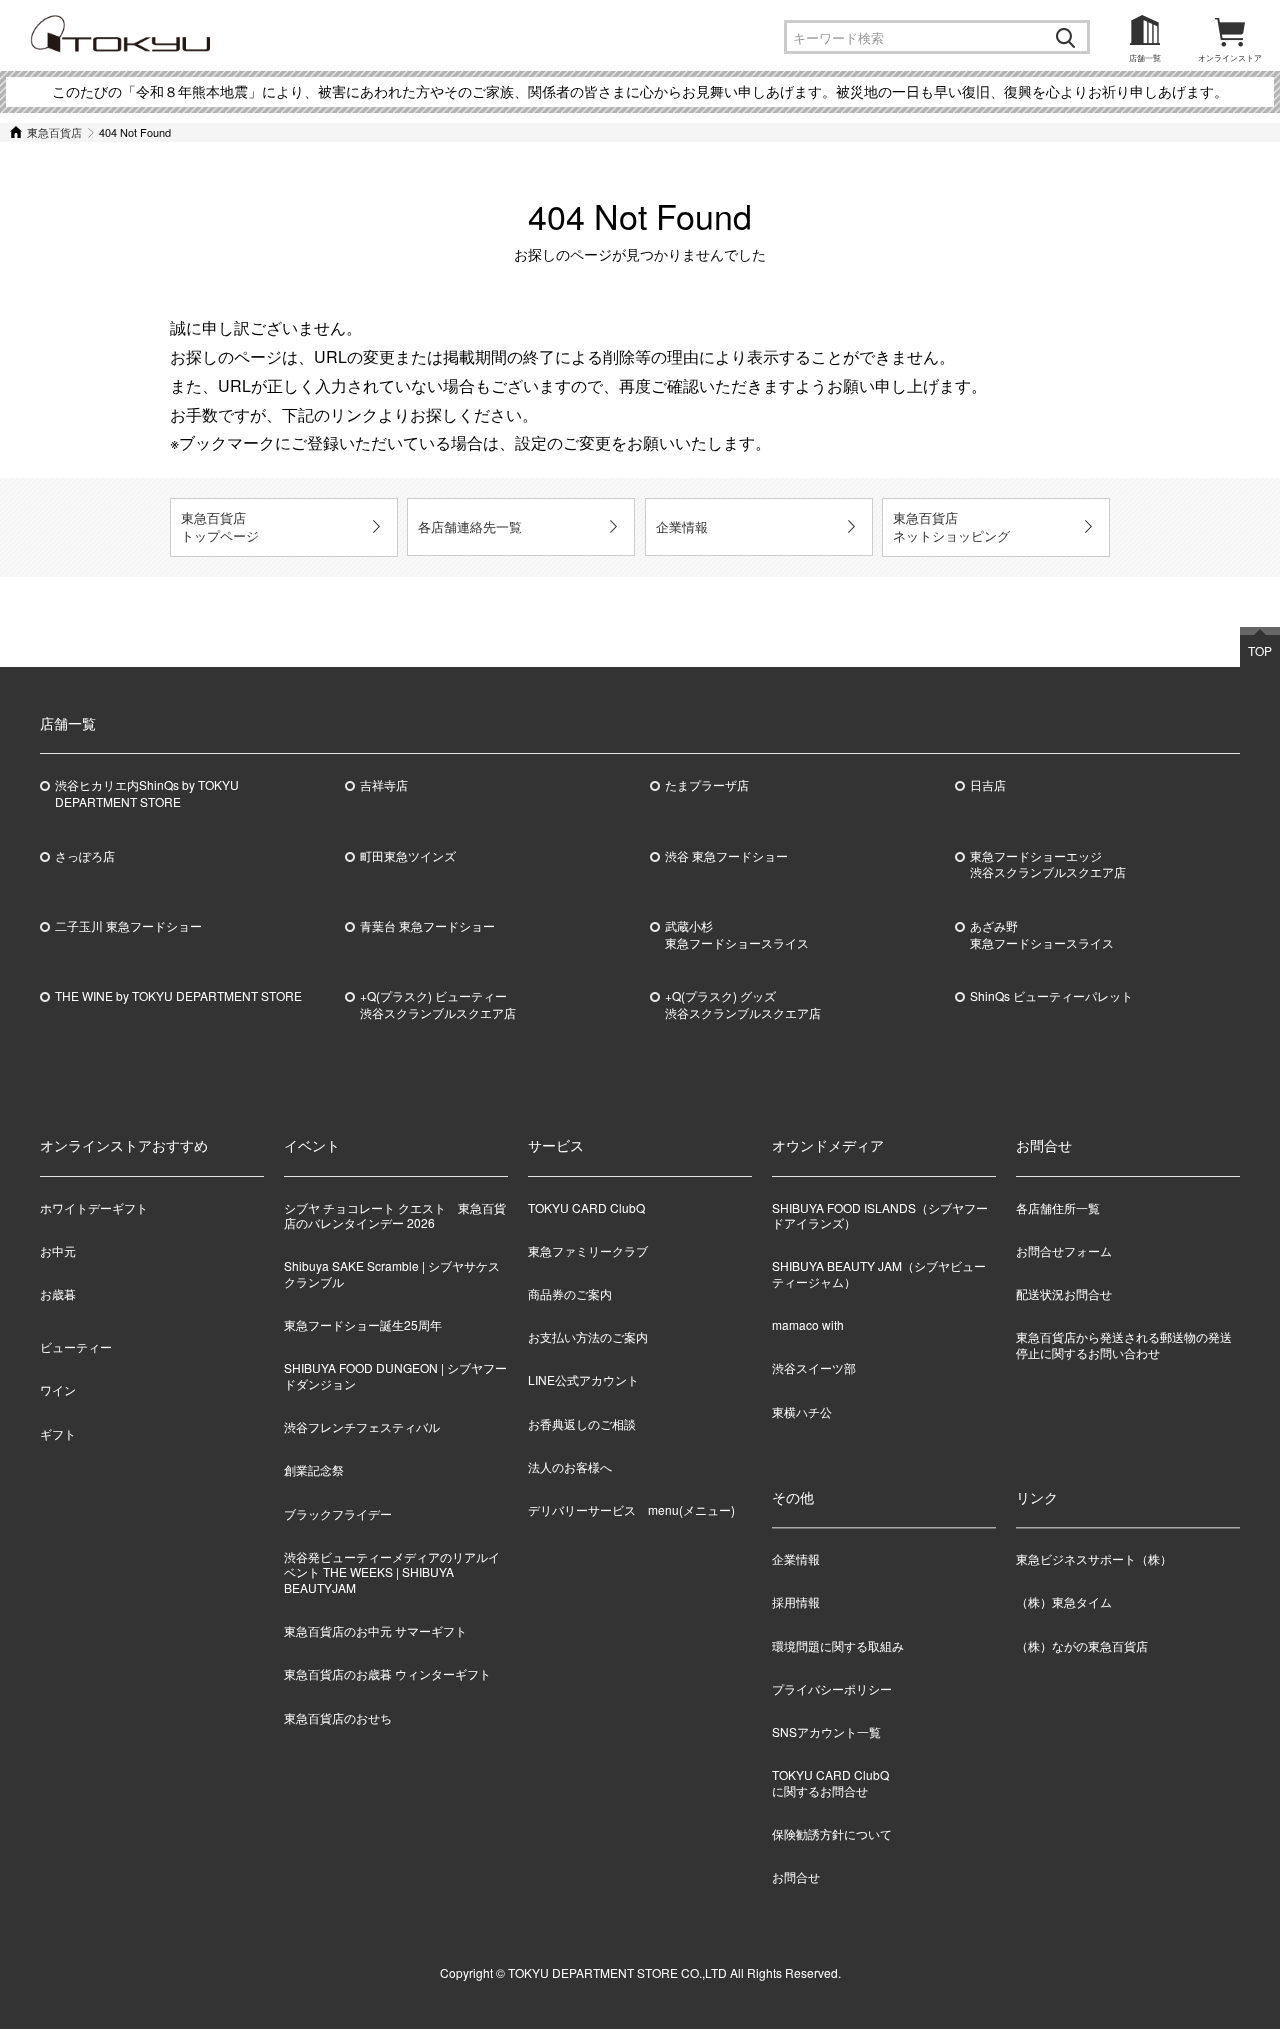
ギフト (58, 1433)
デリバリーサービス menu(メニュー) (631, 1509)
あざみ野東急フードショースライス (1042, 934)
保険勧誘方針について (832, 1833)
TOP (1260, 650)
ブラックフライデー (338, 1513)
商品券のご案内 (570, 1293)
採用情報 (796, 1602)
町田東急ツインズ (408, 856)
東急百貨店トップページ (220, 526)
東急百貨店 (54, 132)
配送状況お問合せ (1064, 1293)
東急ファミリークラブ (588, 1250)
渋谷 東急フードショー (726, 856)
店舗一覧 (1145, 57)
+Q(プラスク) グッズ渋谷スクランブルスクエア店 (743, 1004)
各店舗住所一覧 (1058, 1207)
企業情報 (682, 526)
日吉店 (988, 785)
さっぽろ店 (85, 856)
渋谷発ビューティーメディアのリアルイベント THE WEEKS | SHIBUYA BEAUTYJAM (392, 1572)
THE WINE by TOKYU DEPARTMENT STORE (178, 996)
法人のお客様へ (570, 1466)
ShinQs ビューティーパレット (1051, 996)
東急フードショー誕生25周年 (363, 1324)
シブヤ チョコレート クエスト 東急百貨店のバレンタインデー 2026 (395, 1215)
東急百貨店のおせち (338, 1717)
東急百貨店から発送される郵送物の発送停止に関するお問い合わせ (1124, 1344)
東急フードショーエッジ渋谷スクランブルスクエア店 (1048, 864)
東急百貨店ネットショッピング (951, 526)
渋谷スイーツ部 (814, 1367)
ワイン (58, 1389)
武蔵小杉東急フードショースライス (737, 934)
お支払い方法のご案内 (588, 1336)
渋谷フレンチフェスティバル (362, 1426)
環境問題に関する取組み (838, 1645)
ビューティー (76, 1346)
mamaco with (808, 1324)
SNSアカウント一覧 (826, 1731)
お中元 (58, 1250)
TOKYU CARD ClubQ (586, 1207)
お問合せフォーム (1064, 1250)
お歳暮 (58, 1293)
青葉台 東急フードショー (427, 926)
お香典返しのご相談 (582, 1423)
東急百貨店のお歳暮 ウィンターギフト (387, 1673)
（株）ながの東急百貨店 (1082, 1645)
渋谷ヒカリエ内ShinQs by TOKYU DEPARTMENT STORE (147, 793)
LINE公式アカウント (583, 1379)
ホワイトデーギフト (94, 1207)
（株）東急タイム (1064, 1602)
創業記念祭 (314, 1469)
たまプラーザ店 (707, 785)
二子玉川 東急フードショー (128, 926)
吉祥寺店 (384, 785)
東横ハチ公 (802, 1411)
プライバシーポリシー (832, 1688)
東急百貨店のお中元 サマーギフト (375, 1630)
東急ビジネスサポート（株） (1094, 1559)
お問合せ (796, 1876)
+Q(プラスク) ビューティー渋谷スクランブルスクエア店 (438, 1004)
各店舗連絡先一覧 (470, 526)
